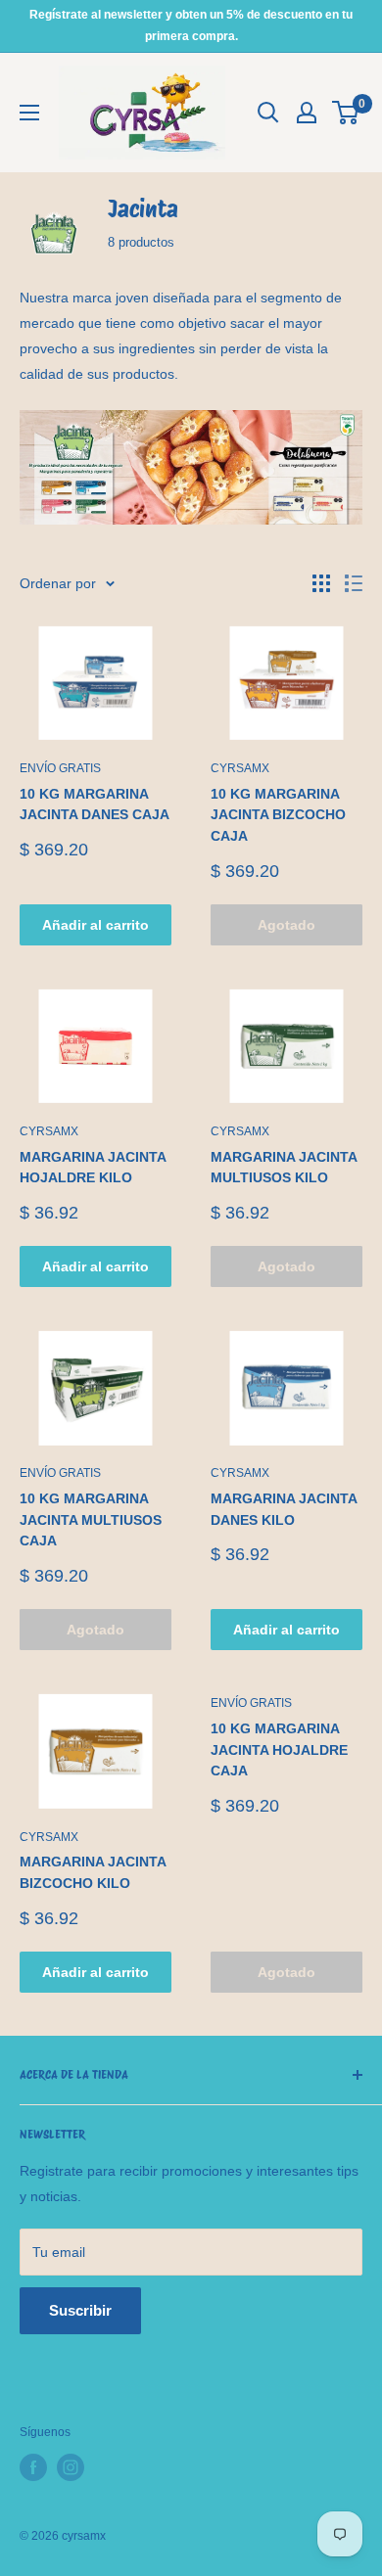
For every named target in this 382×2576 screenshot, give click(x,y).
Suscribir (80, 2310)
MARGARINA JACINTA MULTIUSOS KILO (284, 1168)
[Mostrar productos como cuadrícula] (321, 583)
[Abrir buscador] (268, 113)
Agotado (286, 925)
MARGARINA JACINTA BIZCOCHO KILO (93, 1872)
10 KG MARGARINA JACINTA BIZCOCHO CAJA (278, 815)
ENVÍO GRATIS (60, 768)
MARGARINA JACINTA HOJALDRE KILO (93, 1168)
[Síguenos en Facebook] (33, 2467)
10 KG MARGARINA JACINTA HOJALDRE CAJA (279, 1749)
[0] (346, 113)
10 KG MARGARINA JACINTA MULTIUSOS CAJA (91, 1519)
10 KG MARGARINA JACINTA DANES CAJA (95, 805)
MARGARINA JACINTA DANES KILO (284, 1509)
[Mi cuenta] (307, 113)
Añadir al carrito (95, 925)
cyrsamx (240, 768)
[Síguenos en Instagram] (71, 2467)
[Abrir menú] (29, 113)
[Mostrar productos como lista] (354, 583)
